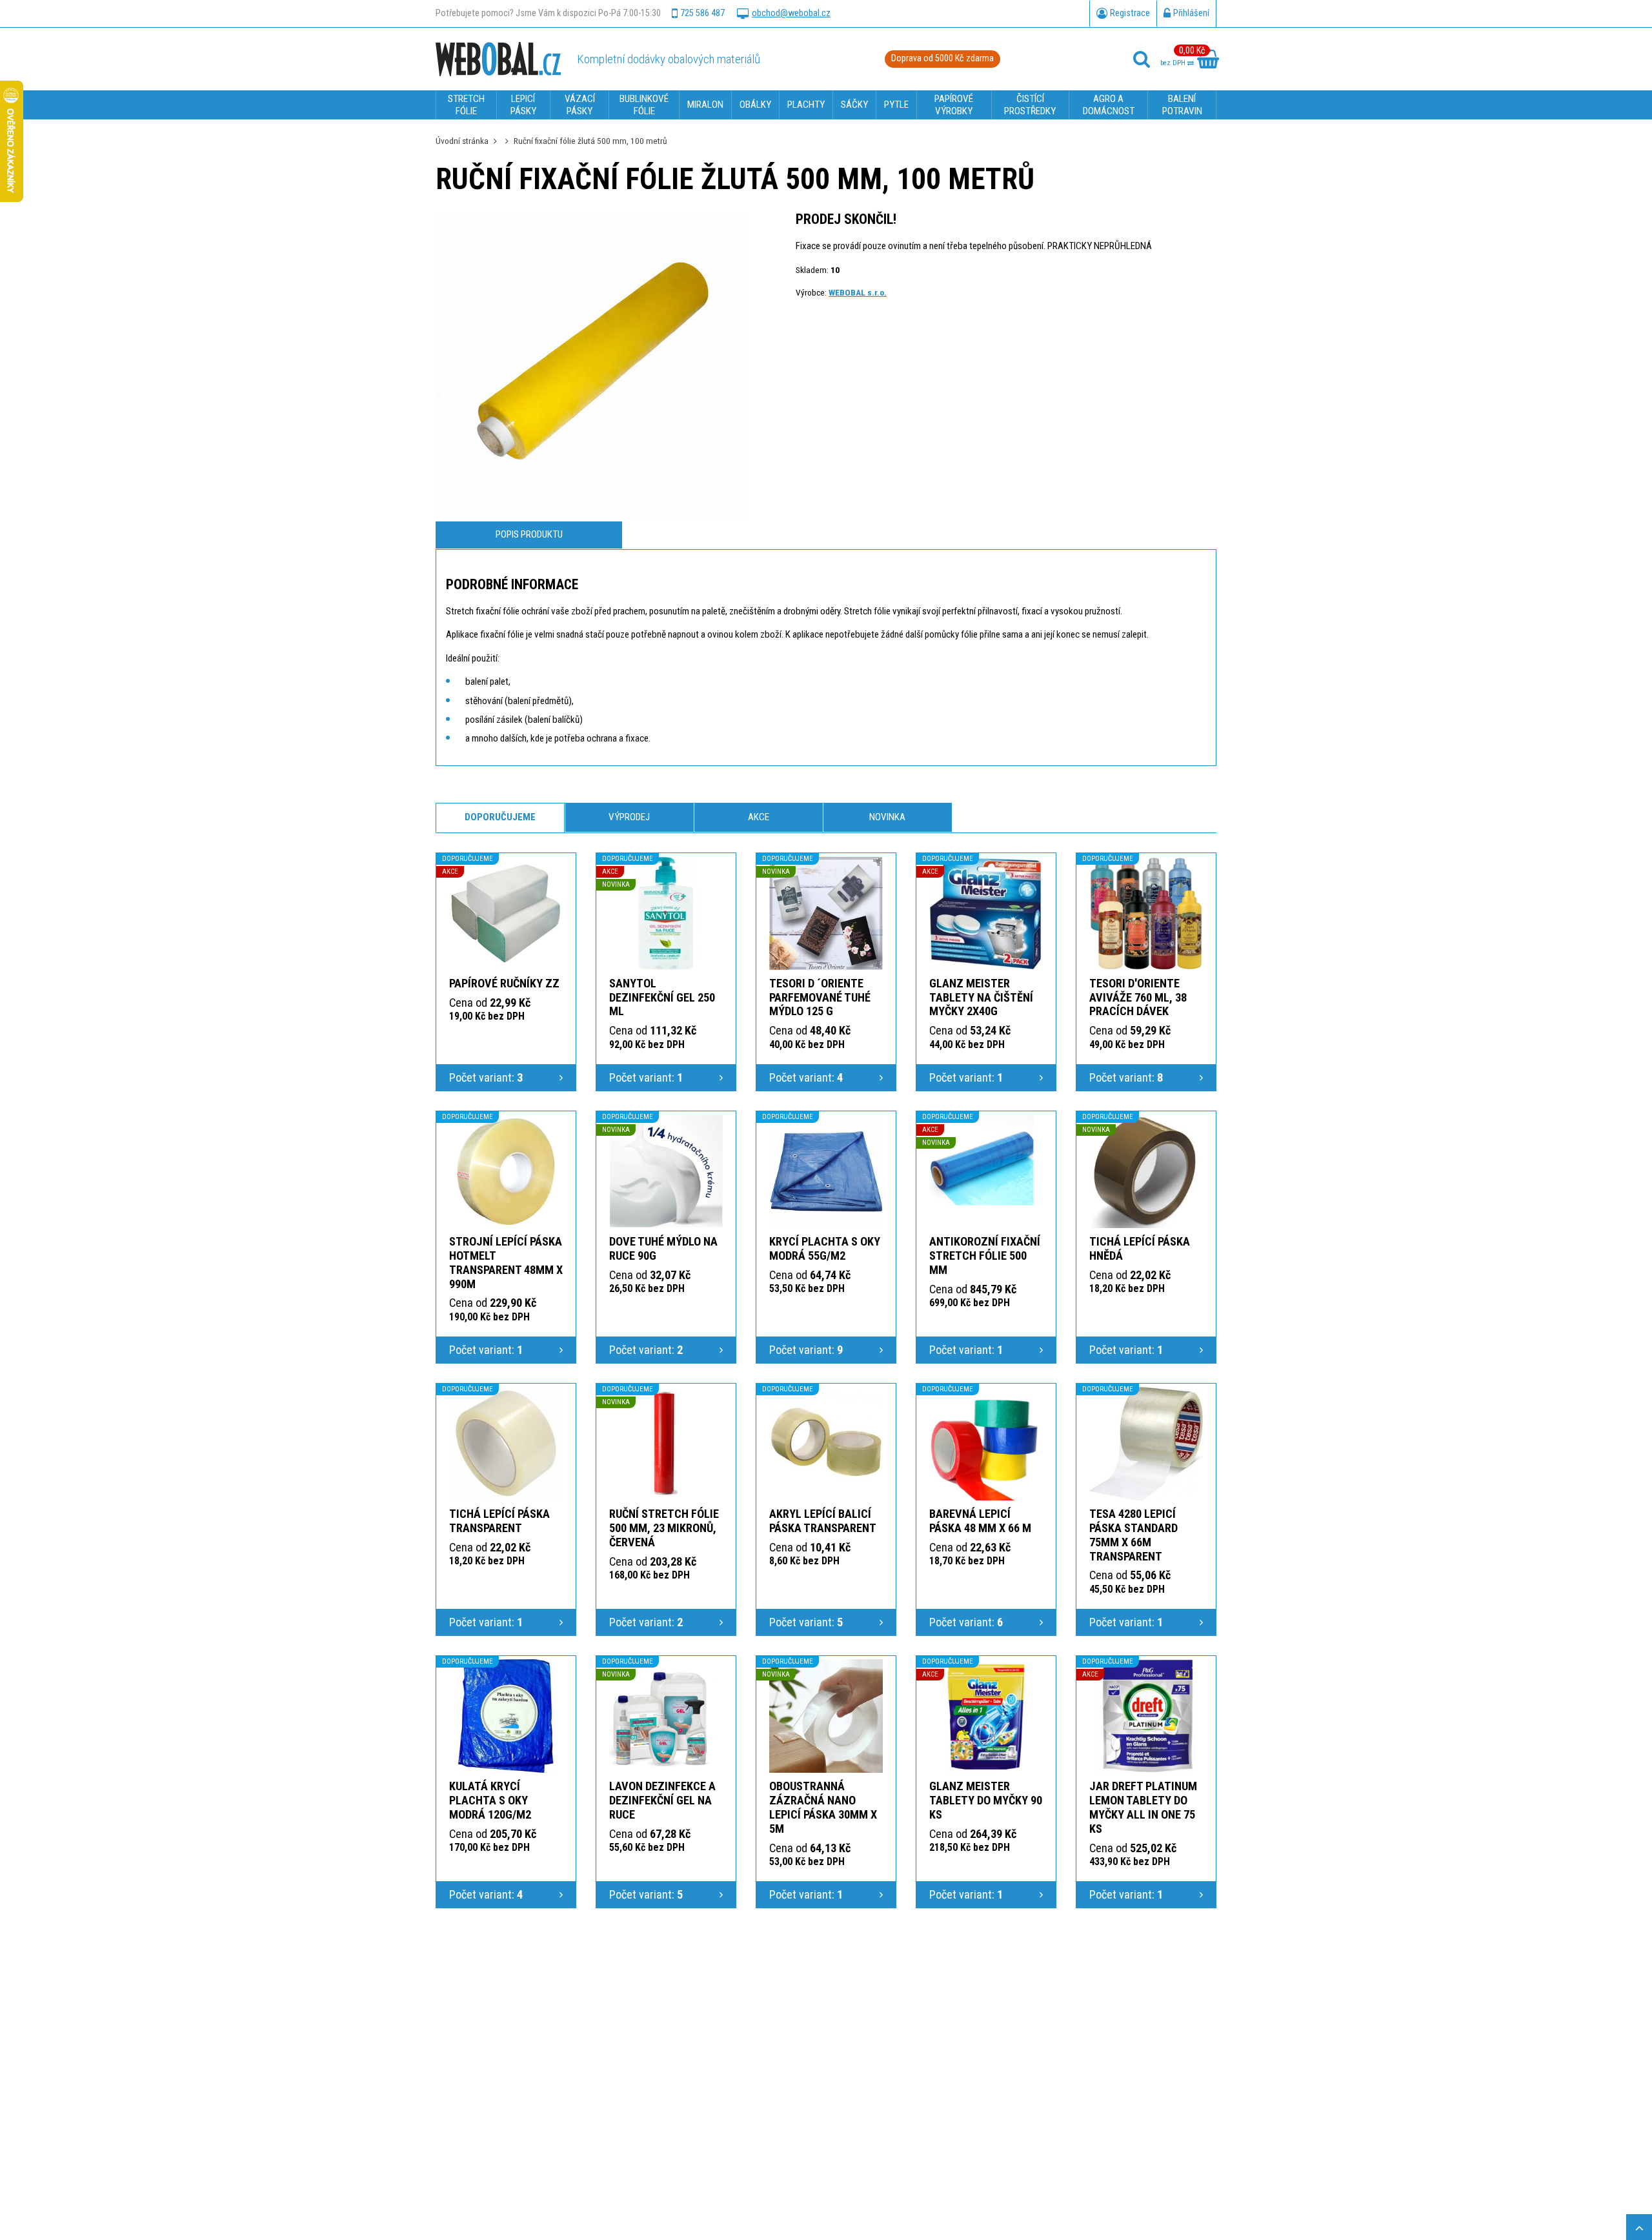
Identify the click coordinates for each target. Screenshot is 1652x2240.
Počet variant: (486, 1077)
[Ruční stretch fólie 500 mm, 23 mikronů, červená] (666, 1444)
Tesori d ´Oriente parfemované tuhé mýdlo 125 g (820, 997)
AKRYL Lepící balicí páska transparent (823, 1521)
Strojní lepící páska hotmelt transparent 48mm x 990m (506, 1263)
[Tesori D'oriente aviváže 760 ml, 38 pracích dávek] (1146, 913)
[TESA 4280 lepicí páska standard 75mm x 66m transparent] (1146, 1444)
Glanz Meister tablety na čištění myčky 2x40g (981, 997)
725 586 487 (702, 13)
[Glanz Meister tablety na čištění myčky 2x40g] (986, 913)
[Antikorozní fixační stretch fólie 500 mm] (986, 1171)
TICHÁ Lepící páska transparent (499, 1521)
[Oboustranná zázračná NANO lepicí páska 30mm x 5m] (826, 1716)
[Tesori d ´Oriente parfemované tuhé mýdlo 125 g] (826, 913)
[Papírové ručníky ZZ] (506, 913)
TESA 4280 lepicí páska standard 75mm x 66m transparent (1133, 1535)
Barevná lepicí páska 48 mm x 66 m (980, 1521)
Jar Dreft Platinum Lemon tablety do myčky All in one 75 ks (1143, 1807)
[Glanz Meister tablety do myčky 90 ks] (986, 1716)
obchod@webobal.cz (791, 13)
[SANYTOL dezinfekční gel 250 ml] (666, 913)
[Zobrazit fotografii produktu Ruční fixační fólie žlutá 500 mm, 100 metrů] (590, 367)
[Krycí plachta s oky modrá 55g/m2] (826, 1171)
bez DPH (1174, 63)
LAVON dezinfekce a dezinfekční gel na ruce (662, 1800)
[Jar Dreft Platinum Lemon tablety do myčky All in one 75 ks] (1146, 1716)
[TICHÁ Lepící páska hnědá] (1146, 1171)
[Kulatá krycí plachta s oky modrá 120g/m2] (506, 1716)
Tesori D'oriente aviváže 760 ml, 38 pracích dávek (1138, 997)
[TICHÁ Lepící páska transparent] (506, 1444)
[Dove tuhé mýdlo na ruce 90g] (666, 1171)
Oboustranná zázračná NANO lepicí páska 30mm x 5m (823, 1807)
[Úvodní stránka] (498, 59)
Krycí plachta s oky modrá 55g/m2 (825, 1248)
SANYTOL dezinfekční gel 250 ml (662, 997)
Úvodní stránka (462, 141)
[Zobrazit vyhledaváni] (1142, 59)
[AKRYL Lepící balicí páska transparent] (826, 1444)
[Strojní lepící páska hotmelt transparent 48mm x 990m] (506, 1171)
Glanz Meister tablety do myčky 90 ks (986, 1800)
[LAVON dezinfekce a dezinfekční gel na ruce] (666, 1716)
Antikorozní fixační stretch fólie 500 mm (985, 1256)
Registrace (1130, 13)
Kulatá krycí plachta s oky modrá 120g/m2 (490, 1800)
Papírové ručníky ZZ (504, 983)
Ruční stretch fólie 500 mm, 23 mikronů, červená (664, 1528)
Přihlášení (1191, 13)
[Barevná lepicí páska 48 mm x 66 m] (986, 1444)
